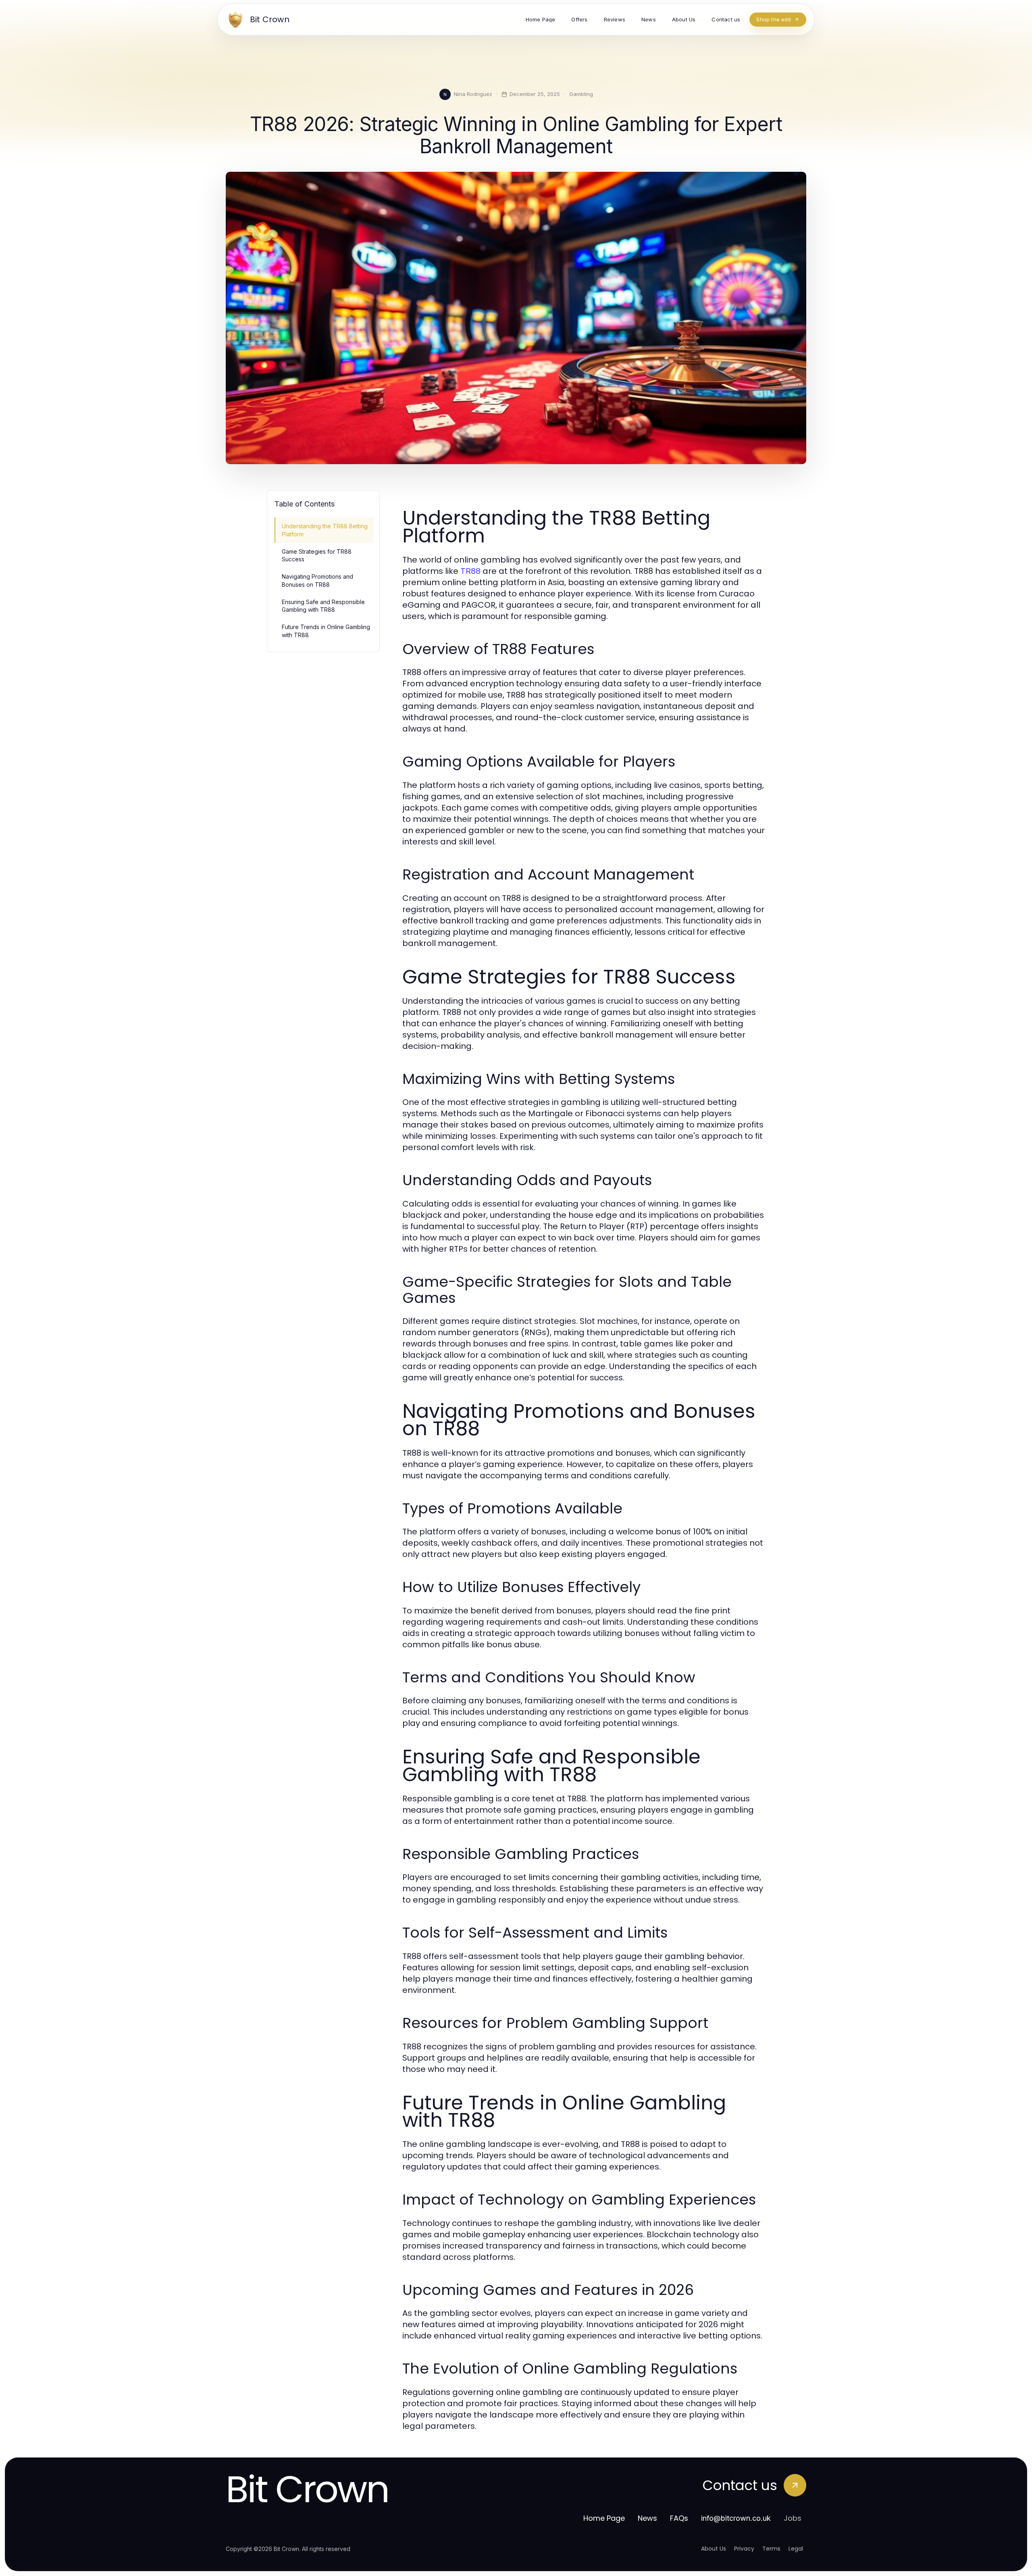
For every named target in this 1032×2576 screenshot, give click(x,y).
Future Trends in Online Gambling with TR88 (326, 631)
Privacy (744, 2549)
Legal (796, 2549)
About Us (714, 2549)
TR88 (470, 571)
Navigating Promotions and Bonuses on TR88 (317, 580)
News (647, 2518)
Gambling (581, 94)
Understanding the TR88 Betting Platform (325, 530)
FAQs (679, 2518)
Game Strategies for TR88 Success (317, 555)
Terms (771, 2549)
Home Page (604, 2518)
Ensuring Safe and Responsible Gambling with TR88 (323, 606)
